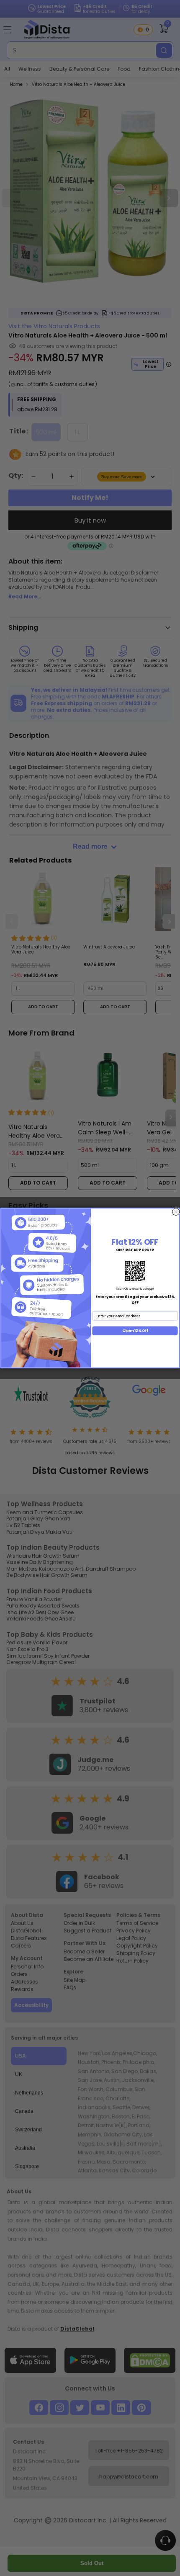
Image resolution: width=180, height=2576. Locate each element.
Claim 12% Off (135, 1331)
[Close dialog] (176, 1212)
